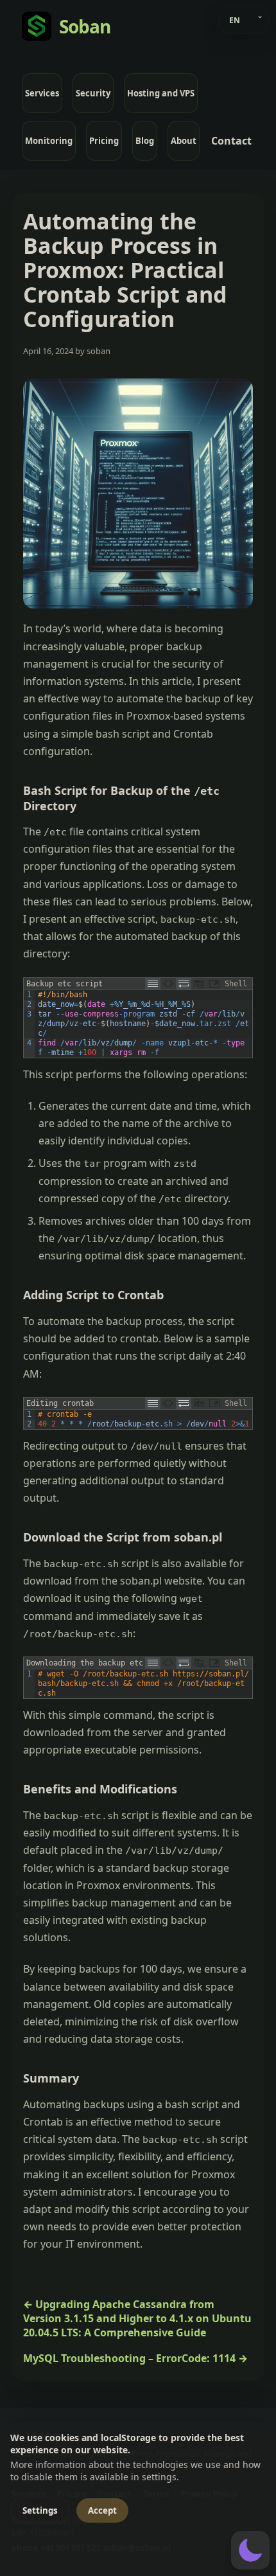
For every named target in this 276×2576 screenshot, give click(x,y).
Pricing (104, 141)
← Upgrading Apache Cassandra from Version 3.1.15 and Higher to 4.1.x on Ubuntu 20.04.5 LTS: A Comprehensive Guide (137, 2318)
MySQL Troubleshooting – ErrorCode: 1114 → (135, 2358)
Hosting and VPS (161, 93)
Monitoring (49, 141)
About (184, 141)
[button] (250, 2550)
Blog (145, 141)
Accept (102, 2510)
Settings (40, 2510)
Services (42, 93)
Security (93, 93)
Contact (231, 141)
